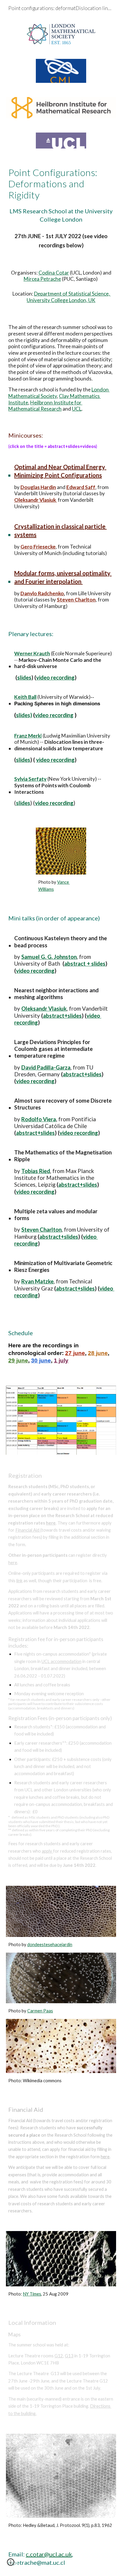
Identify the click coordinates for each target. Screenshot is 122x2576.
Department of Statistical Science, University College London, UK (69, 297)
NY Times (32, 2294)
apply (47, 1851)
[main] (61, 195)
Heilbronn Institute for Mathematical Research (45, 406)
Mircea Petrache (42, 279)
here (13, 1563)
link (19, 1581)
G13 (69, 2356)
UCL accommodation (61, 1661)
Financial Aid (28, 1530)
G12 (59, 2356)
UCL (77, 409)
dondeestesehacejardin (50, 1944)
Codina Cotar (54, 273)
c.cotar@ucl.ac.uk (49, 2554)
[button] (11, 2564)
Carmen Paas (40, 2011)
